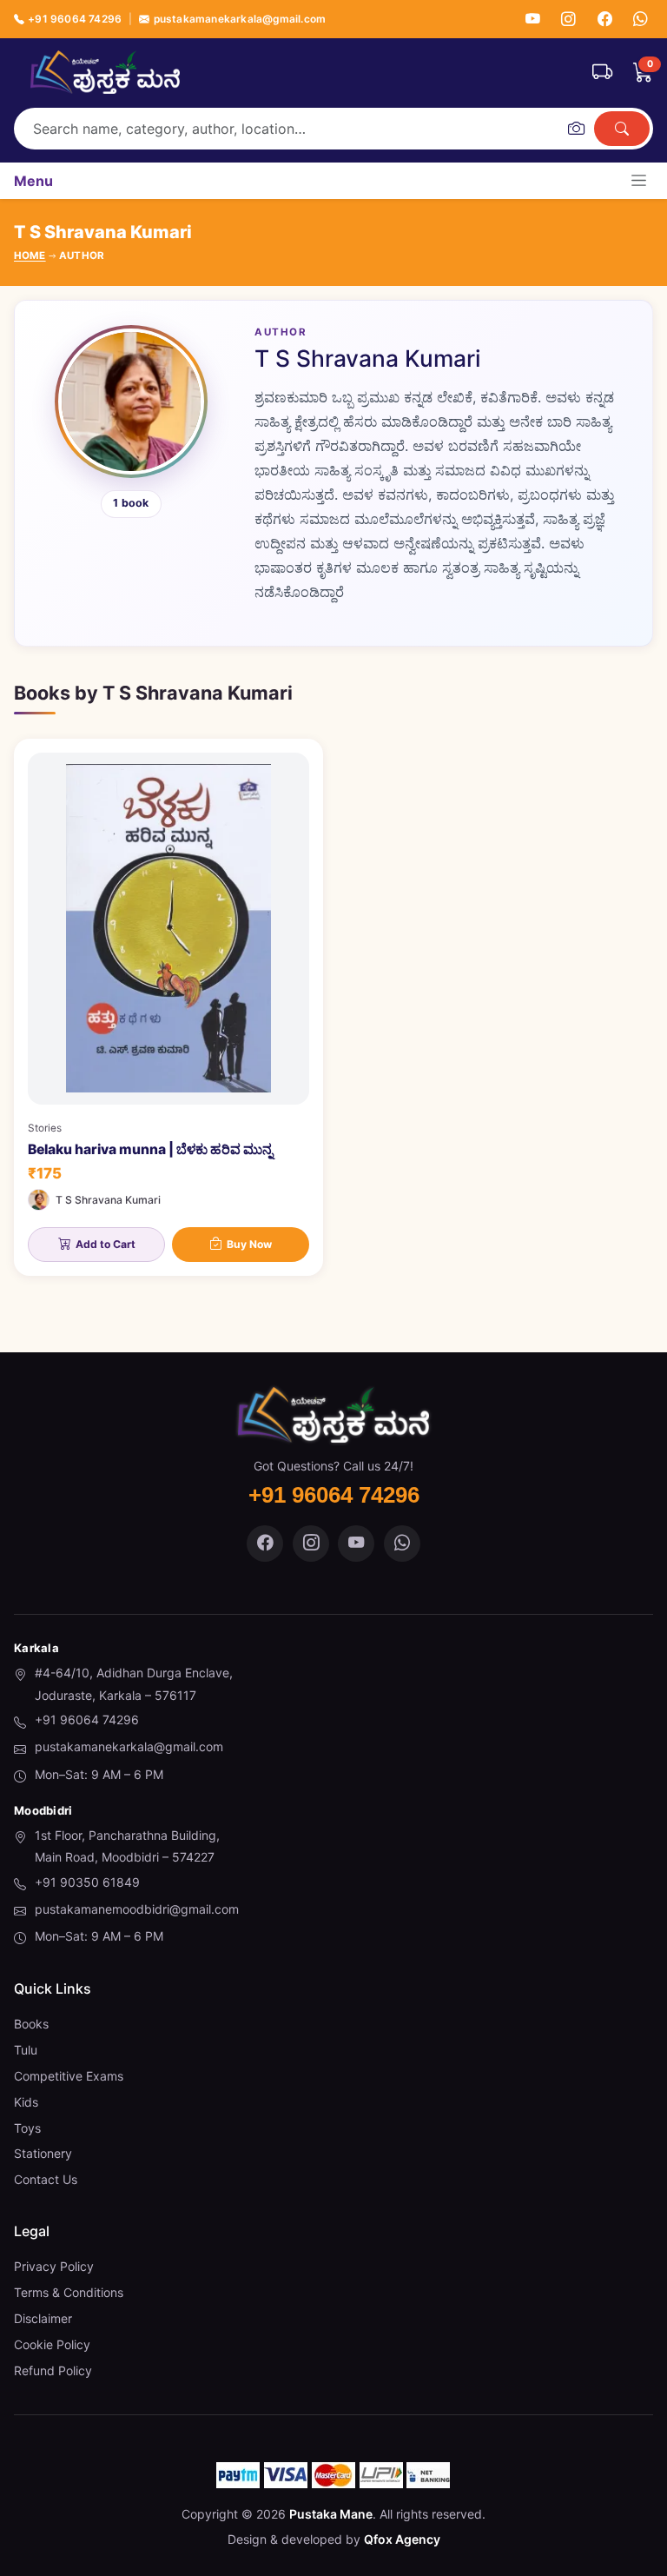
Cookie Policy (52, 2344)
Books (31, 2024)
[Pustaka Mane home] (105, 72)
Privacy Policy (54, 2266)
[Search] (622, 129)
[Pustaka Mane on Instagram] (311, 1544)
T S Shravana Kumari (108, 1200)
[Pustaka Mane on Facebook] (265, 1544)
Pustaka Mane (331, 2514)
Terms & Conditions (69, 2292)
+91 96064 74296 (75, 19)
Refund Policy (53, 2370)
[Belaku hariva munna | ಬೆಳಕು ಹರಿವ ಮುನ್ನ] (168, 1008)
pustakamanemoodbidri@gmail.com (137, 1909)
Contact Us (46, 2179)
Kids (26, 2102)
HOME (30, 256)
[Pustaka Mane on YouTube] (356, 1544)
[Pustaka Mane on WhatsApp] (402, 1544)
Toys (27, 2128)
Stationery (43, 2153)
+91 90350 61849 (87, 1882)
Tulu (26, 2050)
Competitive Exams (69, 2076)
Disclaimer (43, 2318)
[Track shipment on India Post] (602, 72)
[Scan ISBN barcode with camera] (576, 129)
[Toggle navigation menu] (639, 180)
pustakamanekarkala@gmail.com (240, 19)
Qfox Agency (402, 2539)
